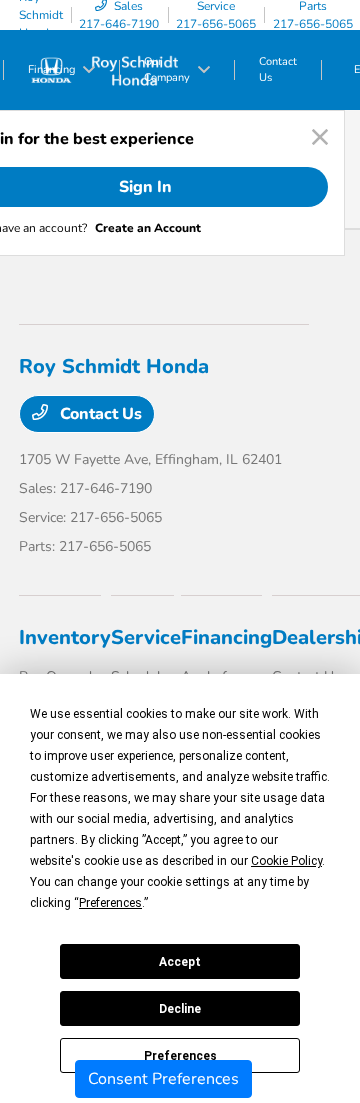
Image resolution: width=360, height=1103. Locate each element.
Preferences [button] (110, 903)
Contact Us (99, 414)
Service (146, 637)
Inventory (65, 637)
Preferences (180, 1056)
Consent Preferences (163, 1079)
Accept (180, 962)
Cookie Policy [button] (286, 861)
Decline (180, 1009)
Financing (226, 637)
